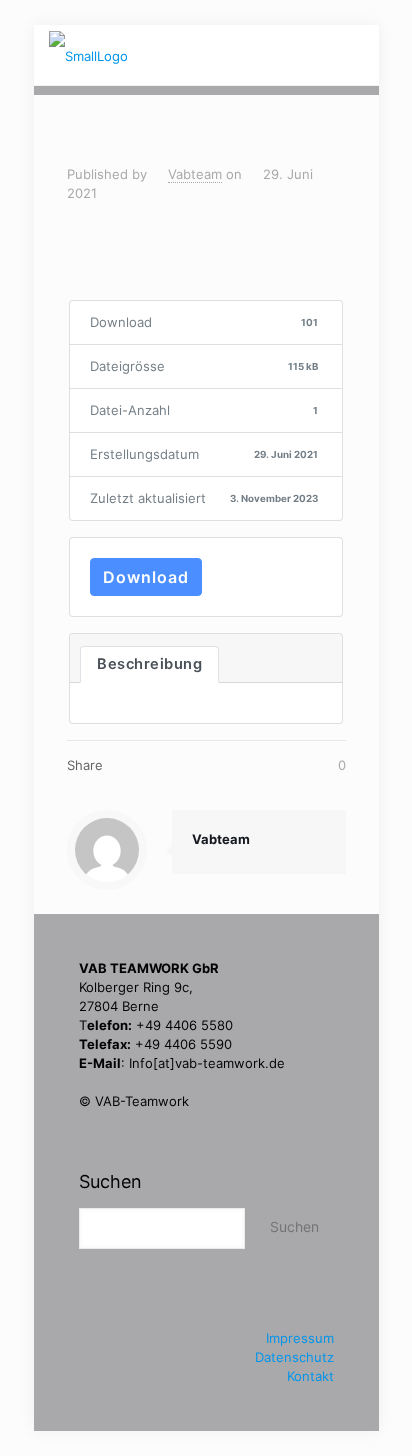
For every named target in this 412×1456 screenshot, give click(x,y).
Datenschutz (294, 1357)
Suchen (110, 1181)
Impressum (300, 1338)
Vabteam (195, 174)
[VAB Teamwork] (88, 55)
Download (146, 577)
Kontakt (310, 1376)
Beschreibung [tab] (149, 664)
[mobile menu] (352, 55)
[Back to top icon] (338, 1390)
